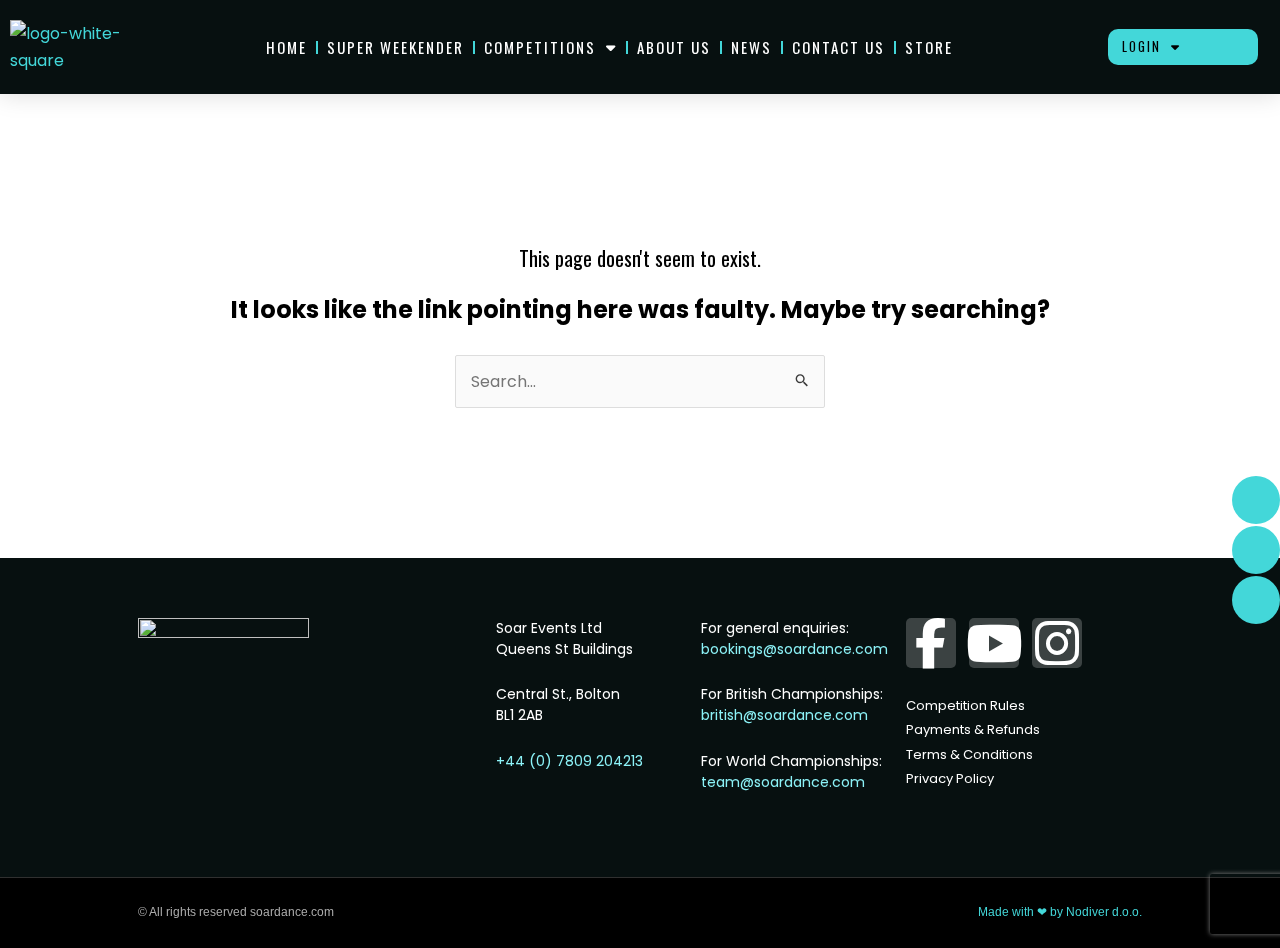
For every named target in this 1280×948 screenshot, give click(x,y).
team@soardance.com (783, 782)
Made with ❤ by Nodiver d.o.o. (1060, 912)
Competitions (540, 47)
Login (1141, 46)
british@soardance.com (784, 715)
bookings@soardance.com (794, 649)
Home (286, 47)
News (751, 47)
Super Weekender (395, 47)
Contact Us (838, 47)
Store (929, 47)
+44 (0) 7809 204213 (569, 761)
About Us (674, 47)
